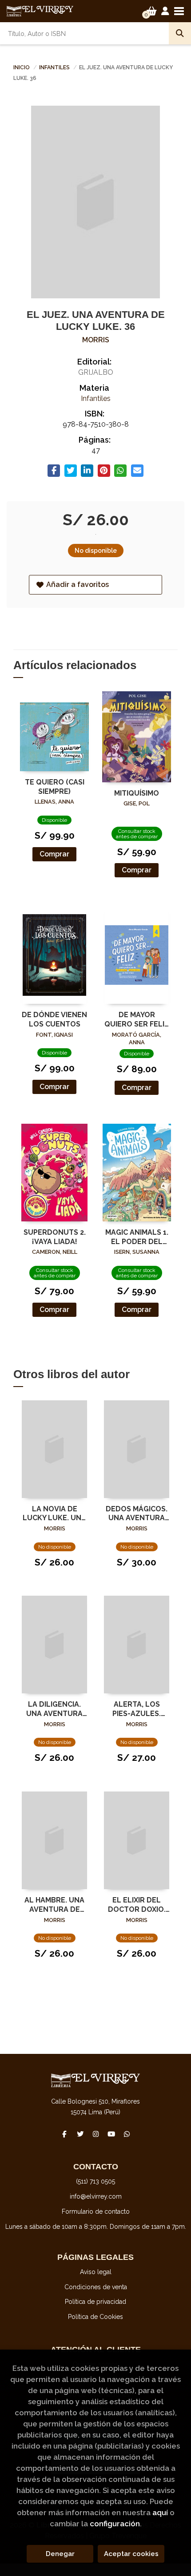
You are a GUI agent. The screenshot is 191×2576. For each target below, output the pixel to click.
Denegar (60, 2554)
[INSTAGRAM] (95, 2134)
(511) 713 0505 (95, 2181)
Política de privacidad (95, 2302)
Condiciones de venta (96, 2287)
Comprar (54, 854)
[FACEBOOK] (64, 2134)
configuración (115, 2524)
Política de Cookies (95, 2317)
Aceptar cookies (131, 2554)
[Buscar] (180, 33)
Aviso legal (96, 2272)
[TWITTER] (80, 2134)
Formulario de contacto (96, 2211)
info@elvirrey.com (96, 2196)
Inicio (22, 67)
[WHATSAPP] (127, 2134)
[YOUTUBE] (111, 2134)
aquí (160, 2513)
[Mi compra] (152, 11)
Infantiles (55, 67)
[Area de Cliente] (165, 11)
